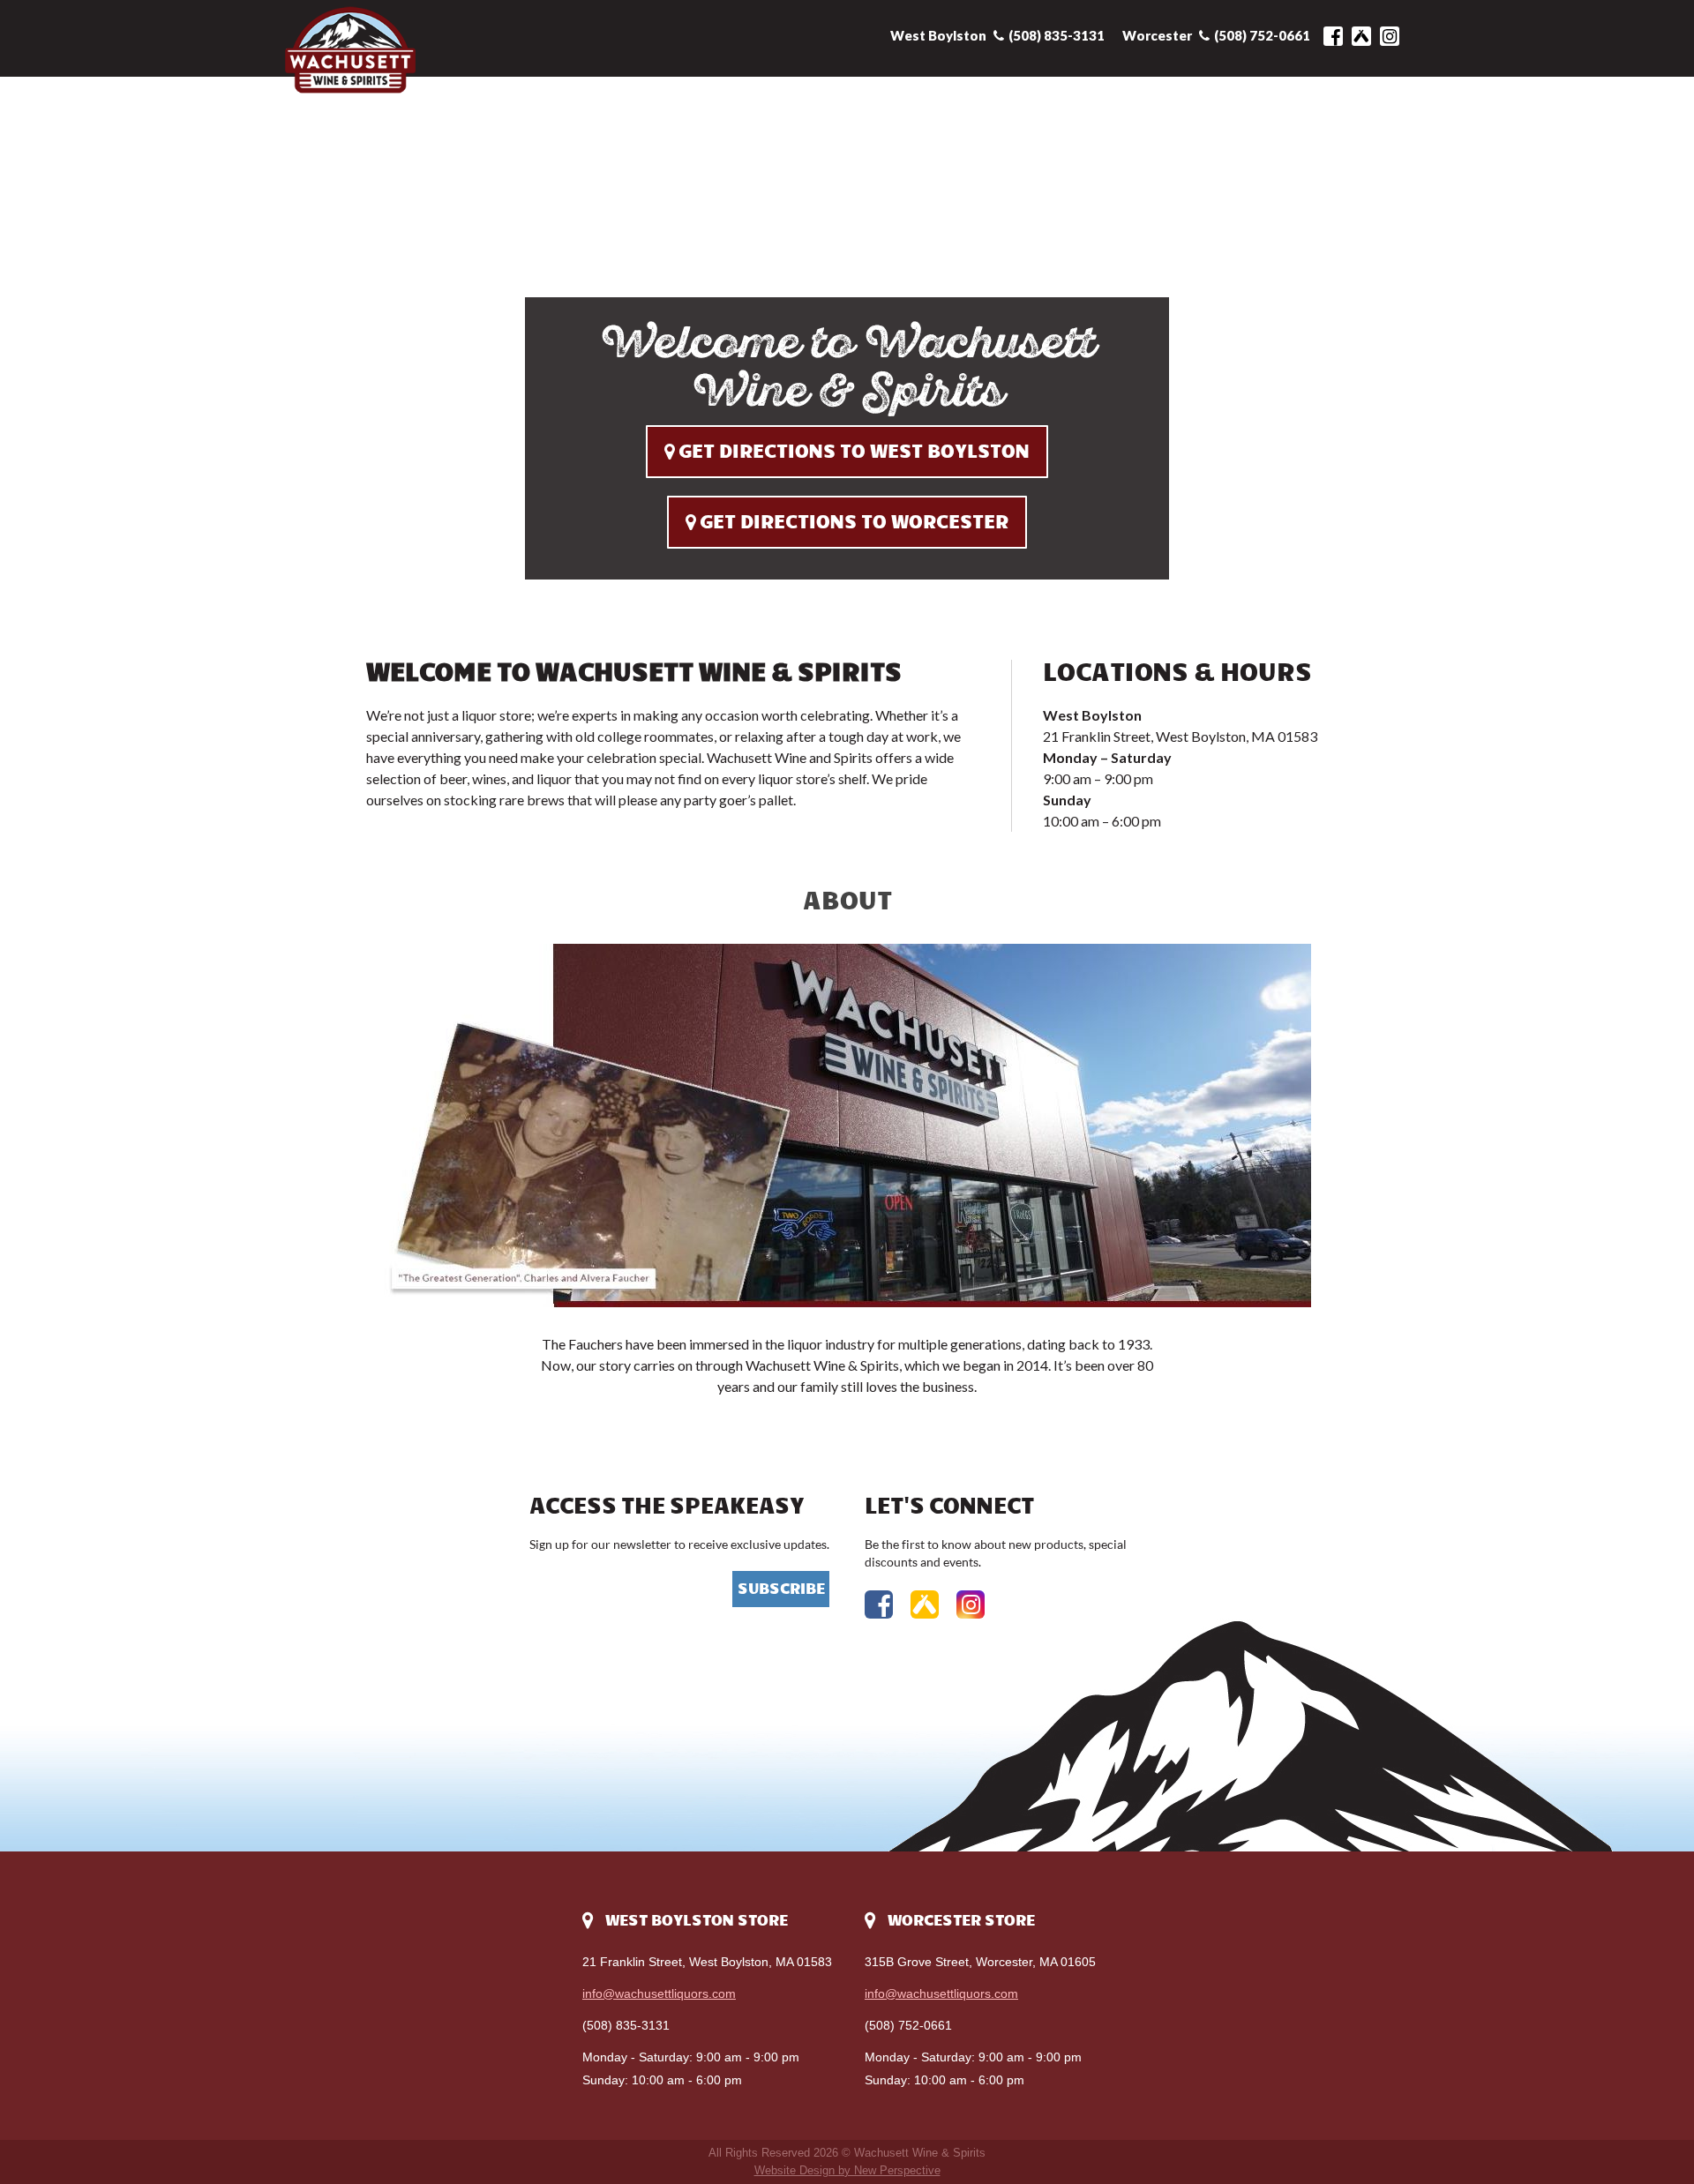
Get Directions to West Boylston (854, 452)
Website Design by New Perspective (847, 2170)
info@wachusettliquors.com (659, 1993)
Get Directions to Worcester (854, 522)
